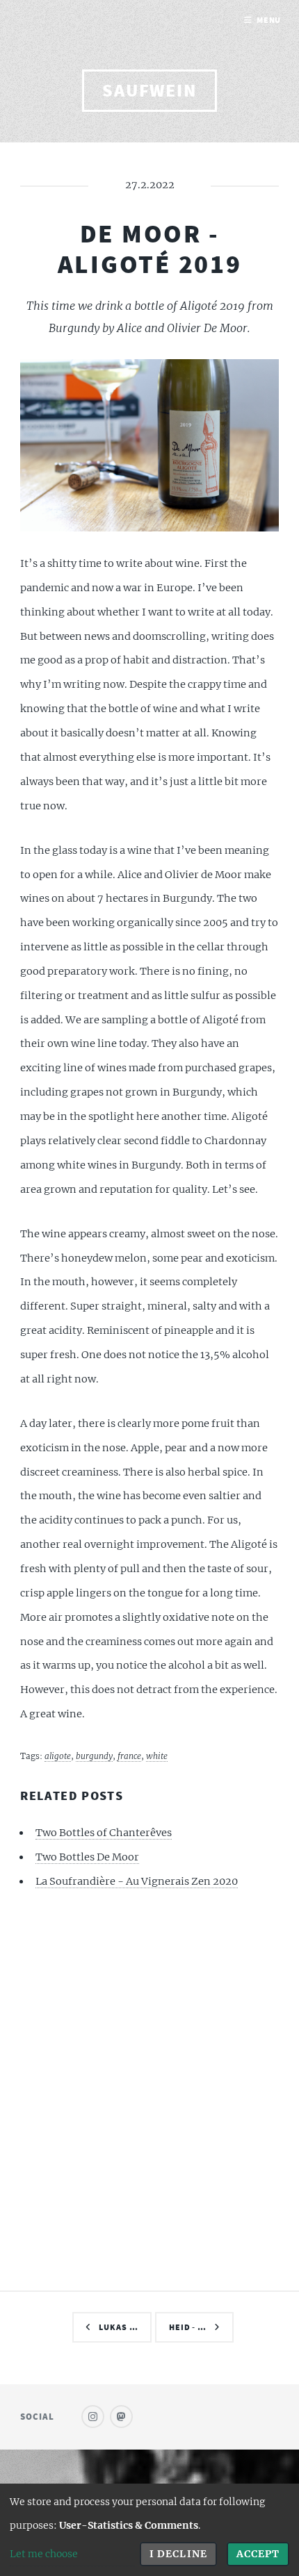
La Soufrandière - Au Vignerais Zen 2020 (137, 1881)
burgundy (94, 1756)
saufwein (149, 90)
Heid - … (188, 2327)
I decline (178, 2554)
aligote (58, 1756)
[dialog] (149, 2530)
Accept (258, 2554)
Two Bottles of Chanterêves (104, 1833)
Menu (269, 20)
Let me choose (44, 2554)
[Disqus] (149, 2088)
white (157, 1756)
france (129, 1756)
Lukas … (118, 2327)
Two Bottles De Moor (87, 1857)
